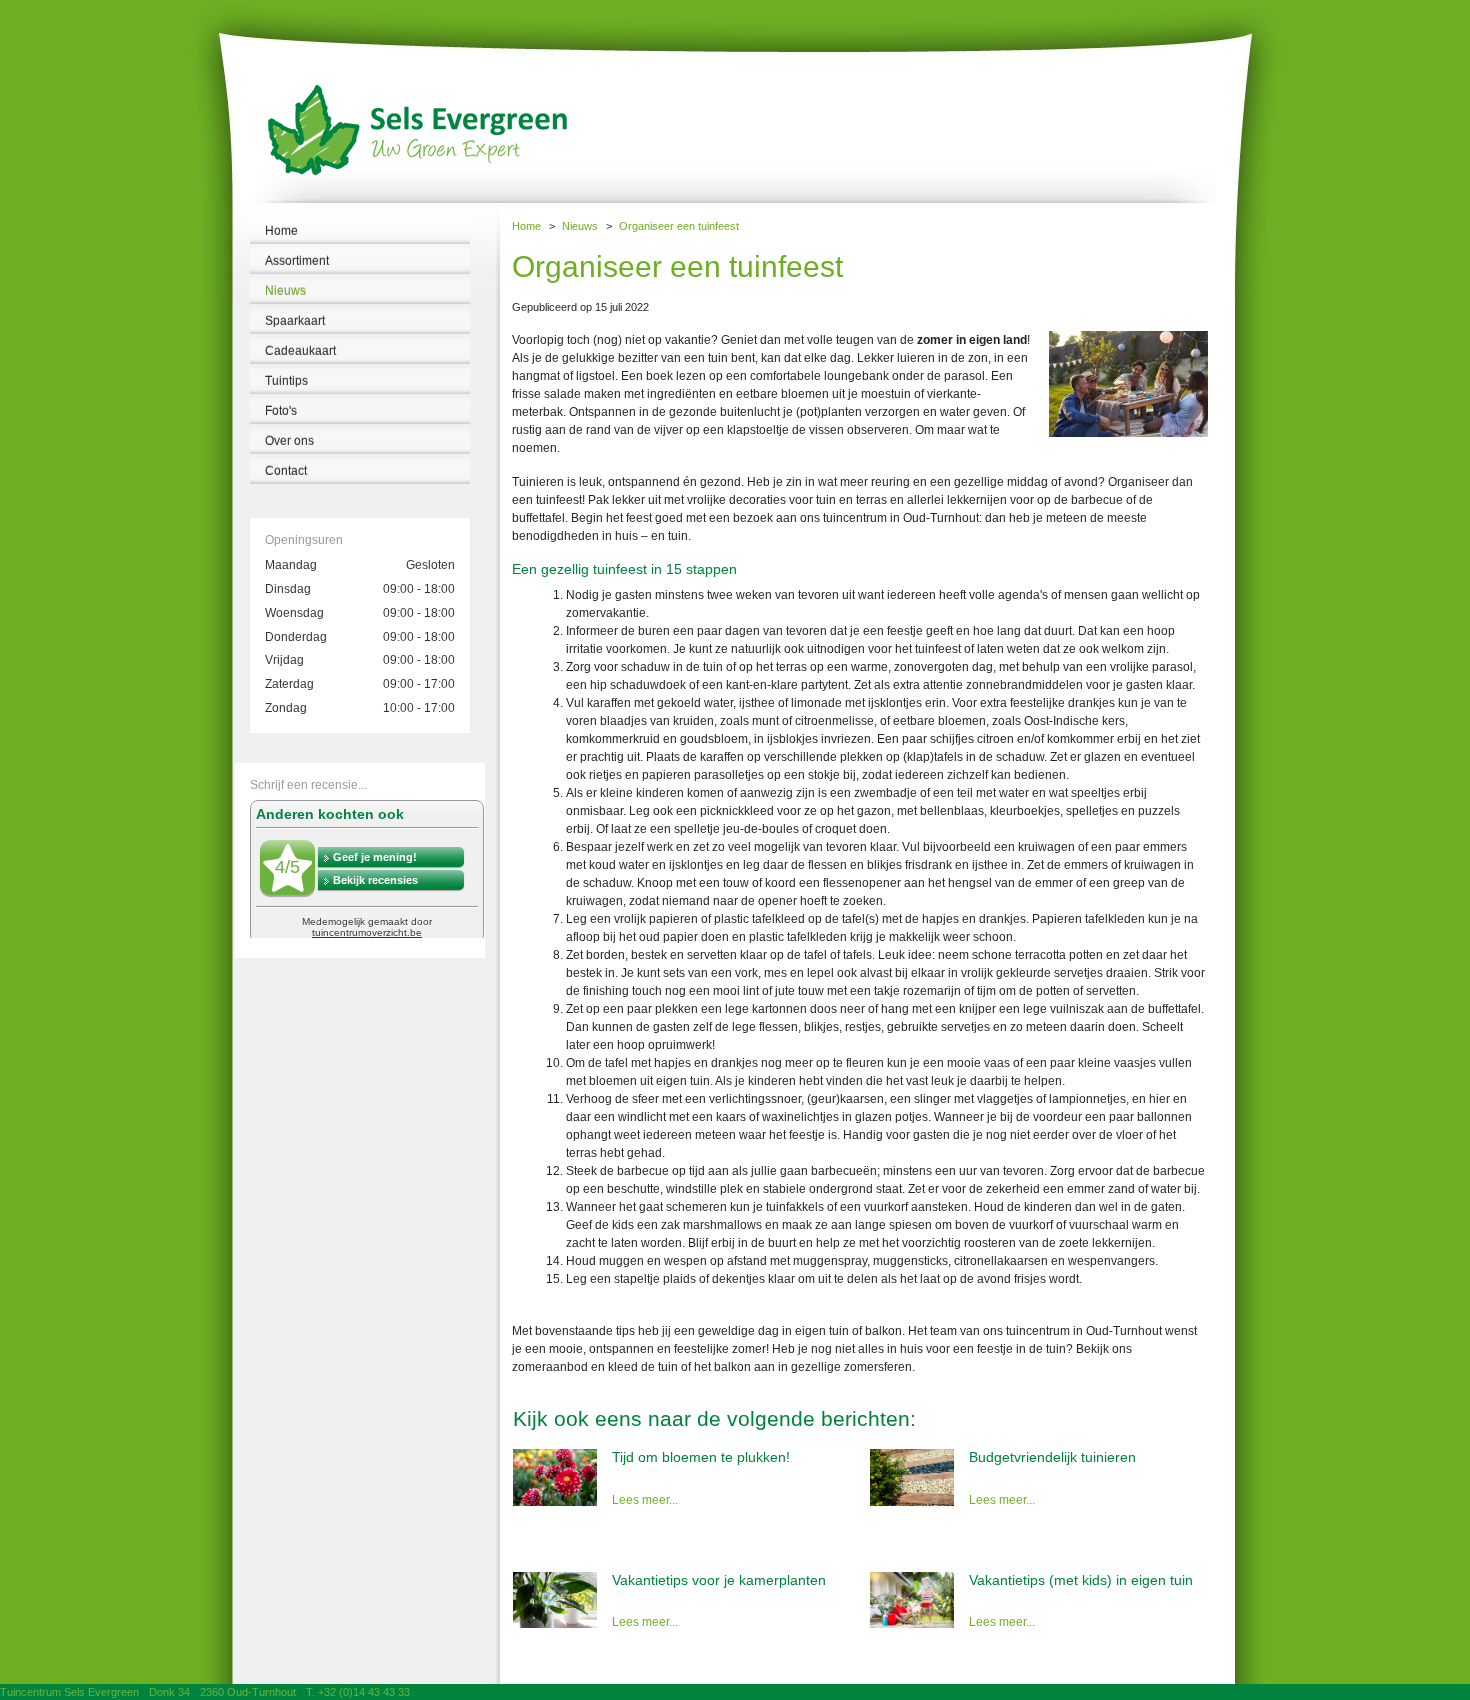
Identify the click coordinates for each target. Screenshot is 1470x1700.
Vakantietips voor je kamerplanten (719, 1580)
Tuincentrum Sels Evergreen (69, 1692)
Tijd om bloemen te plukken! (701, 1457)
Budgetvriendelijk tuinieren (1052, 1457)
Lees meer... (645, 1500)
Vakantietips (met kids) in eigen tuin (1081, 1580)
